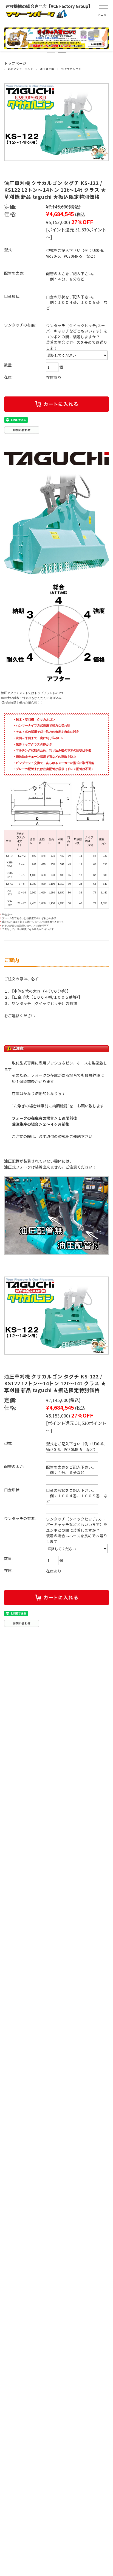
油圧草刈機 (47, 69)
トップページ (15, 63)
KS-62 (10, 884)
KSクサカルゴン (71, 69)
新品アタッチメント (21, 69)
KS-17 (10, 856)
